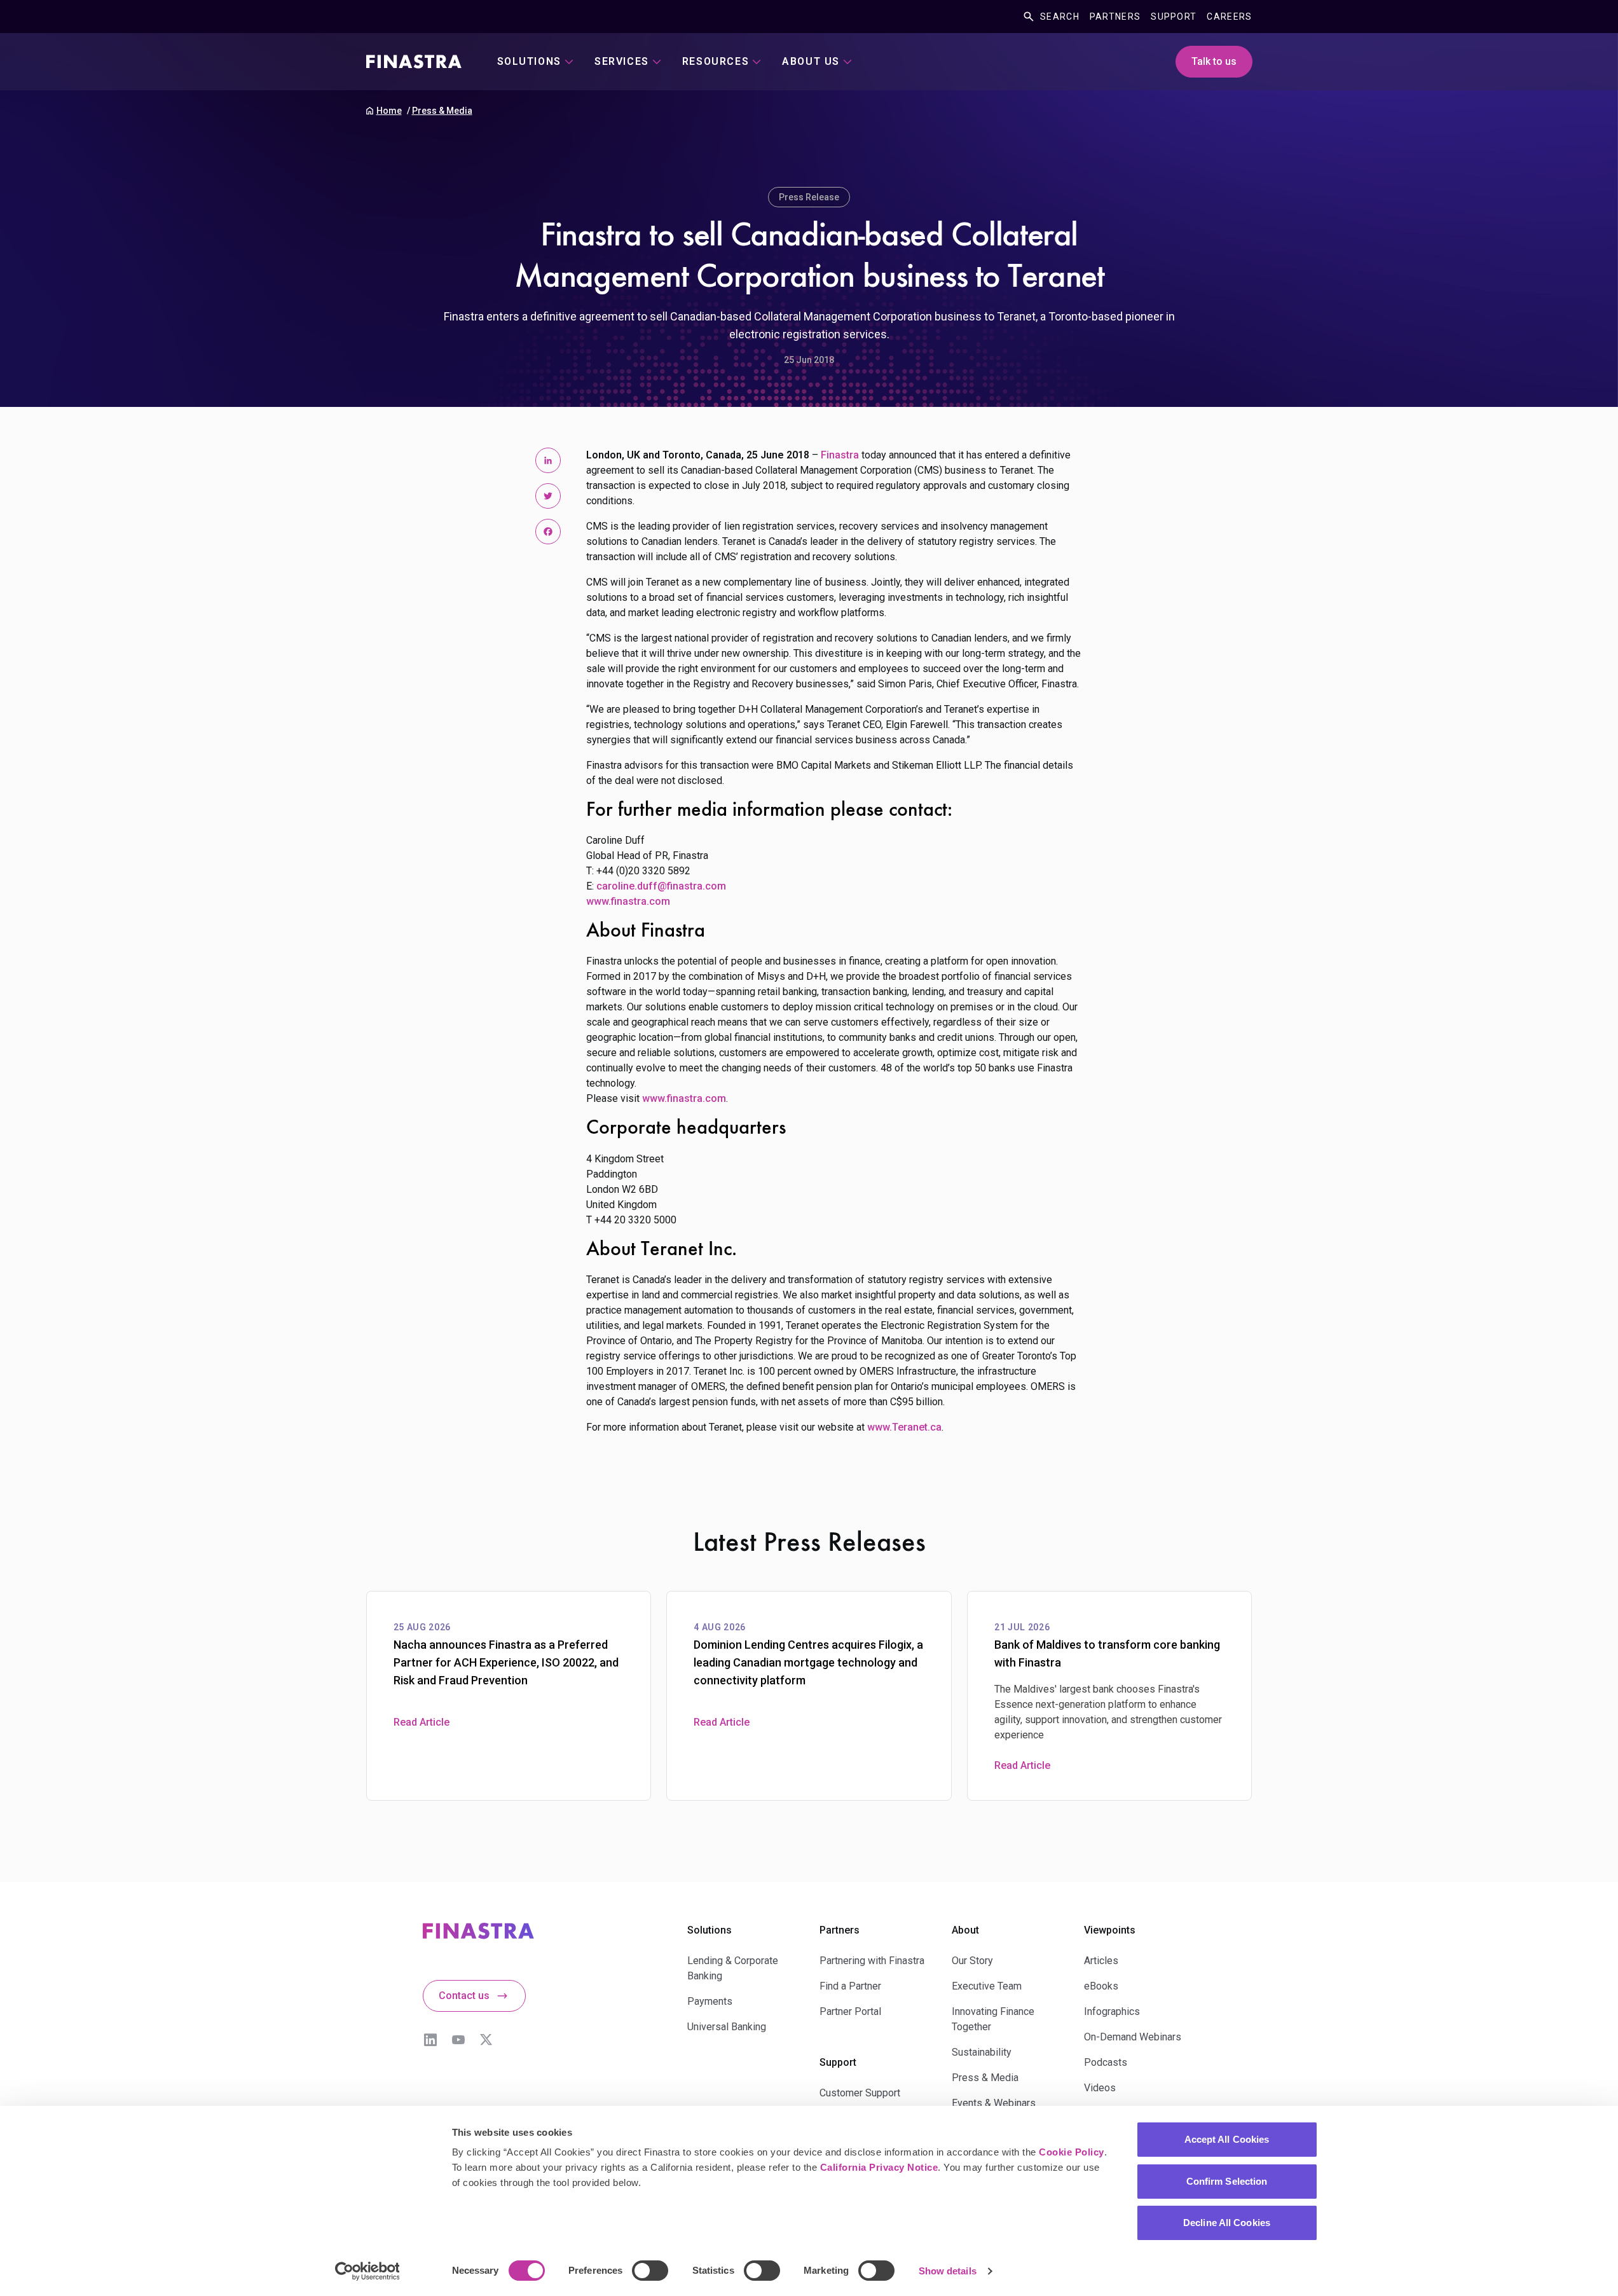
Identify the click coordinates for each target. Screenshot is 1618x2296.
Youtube (458, 2040)
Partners (1115, 17)
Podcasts (1106, 2062)
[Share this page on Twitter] (548, 496)
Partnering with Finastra (872, 1961)
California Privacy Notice (879, 2167)
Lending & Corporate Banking (733, 1968)
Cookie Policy (1072, 2152)
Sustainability (982, 2052)
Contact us (464, 1996)
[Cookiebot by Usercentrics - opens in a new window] (367, 2271)
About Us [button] (811, 61)
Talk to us (1214, 61)
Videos (1100, 2088)
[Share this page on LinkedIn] (548, 460)
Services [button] (622, 61)
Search (1060, 17)
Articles (1101, 1961)
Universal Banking (727, 2027)
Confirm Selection (1227, 2181)
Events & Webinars (994, 2103)
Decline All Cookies (1227, 2223)
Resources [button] (716, 61)
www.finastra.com (628, 901)
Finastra (840, 455)
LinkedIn (430, 2040)
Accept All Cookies (1227, 2139)
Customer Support (860, 2093)
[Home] (414, 62)
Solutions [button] (529, 61)
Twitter (486, 2040)
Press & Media (442, 111)
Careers (1229, 17)
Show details (948, 2271)
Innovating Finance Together (993, 2019)
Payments (710, 2001)
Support (1174, 17)
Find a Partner (850, 1986)
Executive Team (987, 1986)
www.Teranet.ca (904, 1427)
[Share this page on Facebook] (548, 532)
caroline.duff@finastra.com (661, 886)
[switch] (650, 2271)
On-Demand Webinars (1133, 2037)
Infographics (1112, 2011)
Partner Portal (850, 2011)
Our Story (972, 1961)
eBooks (1101, 1986)
